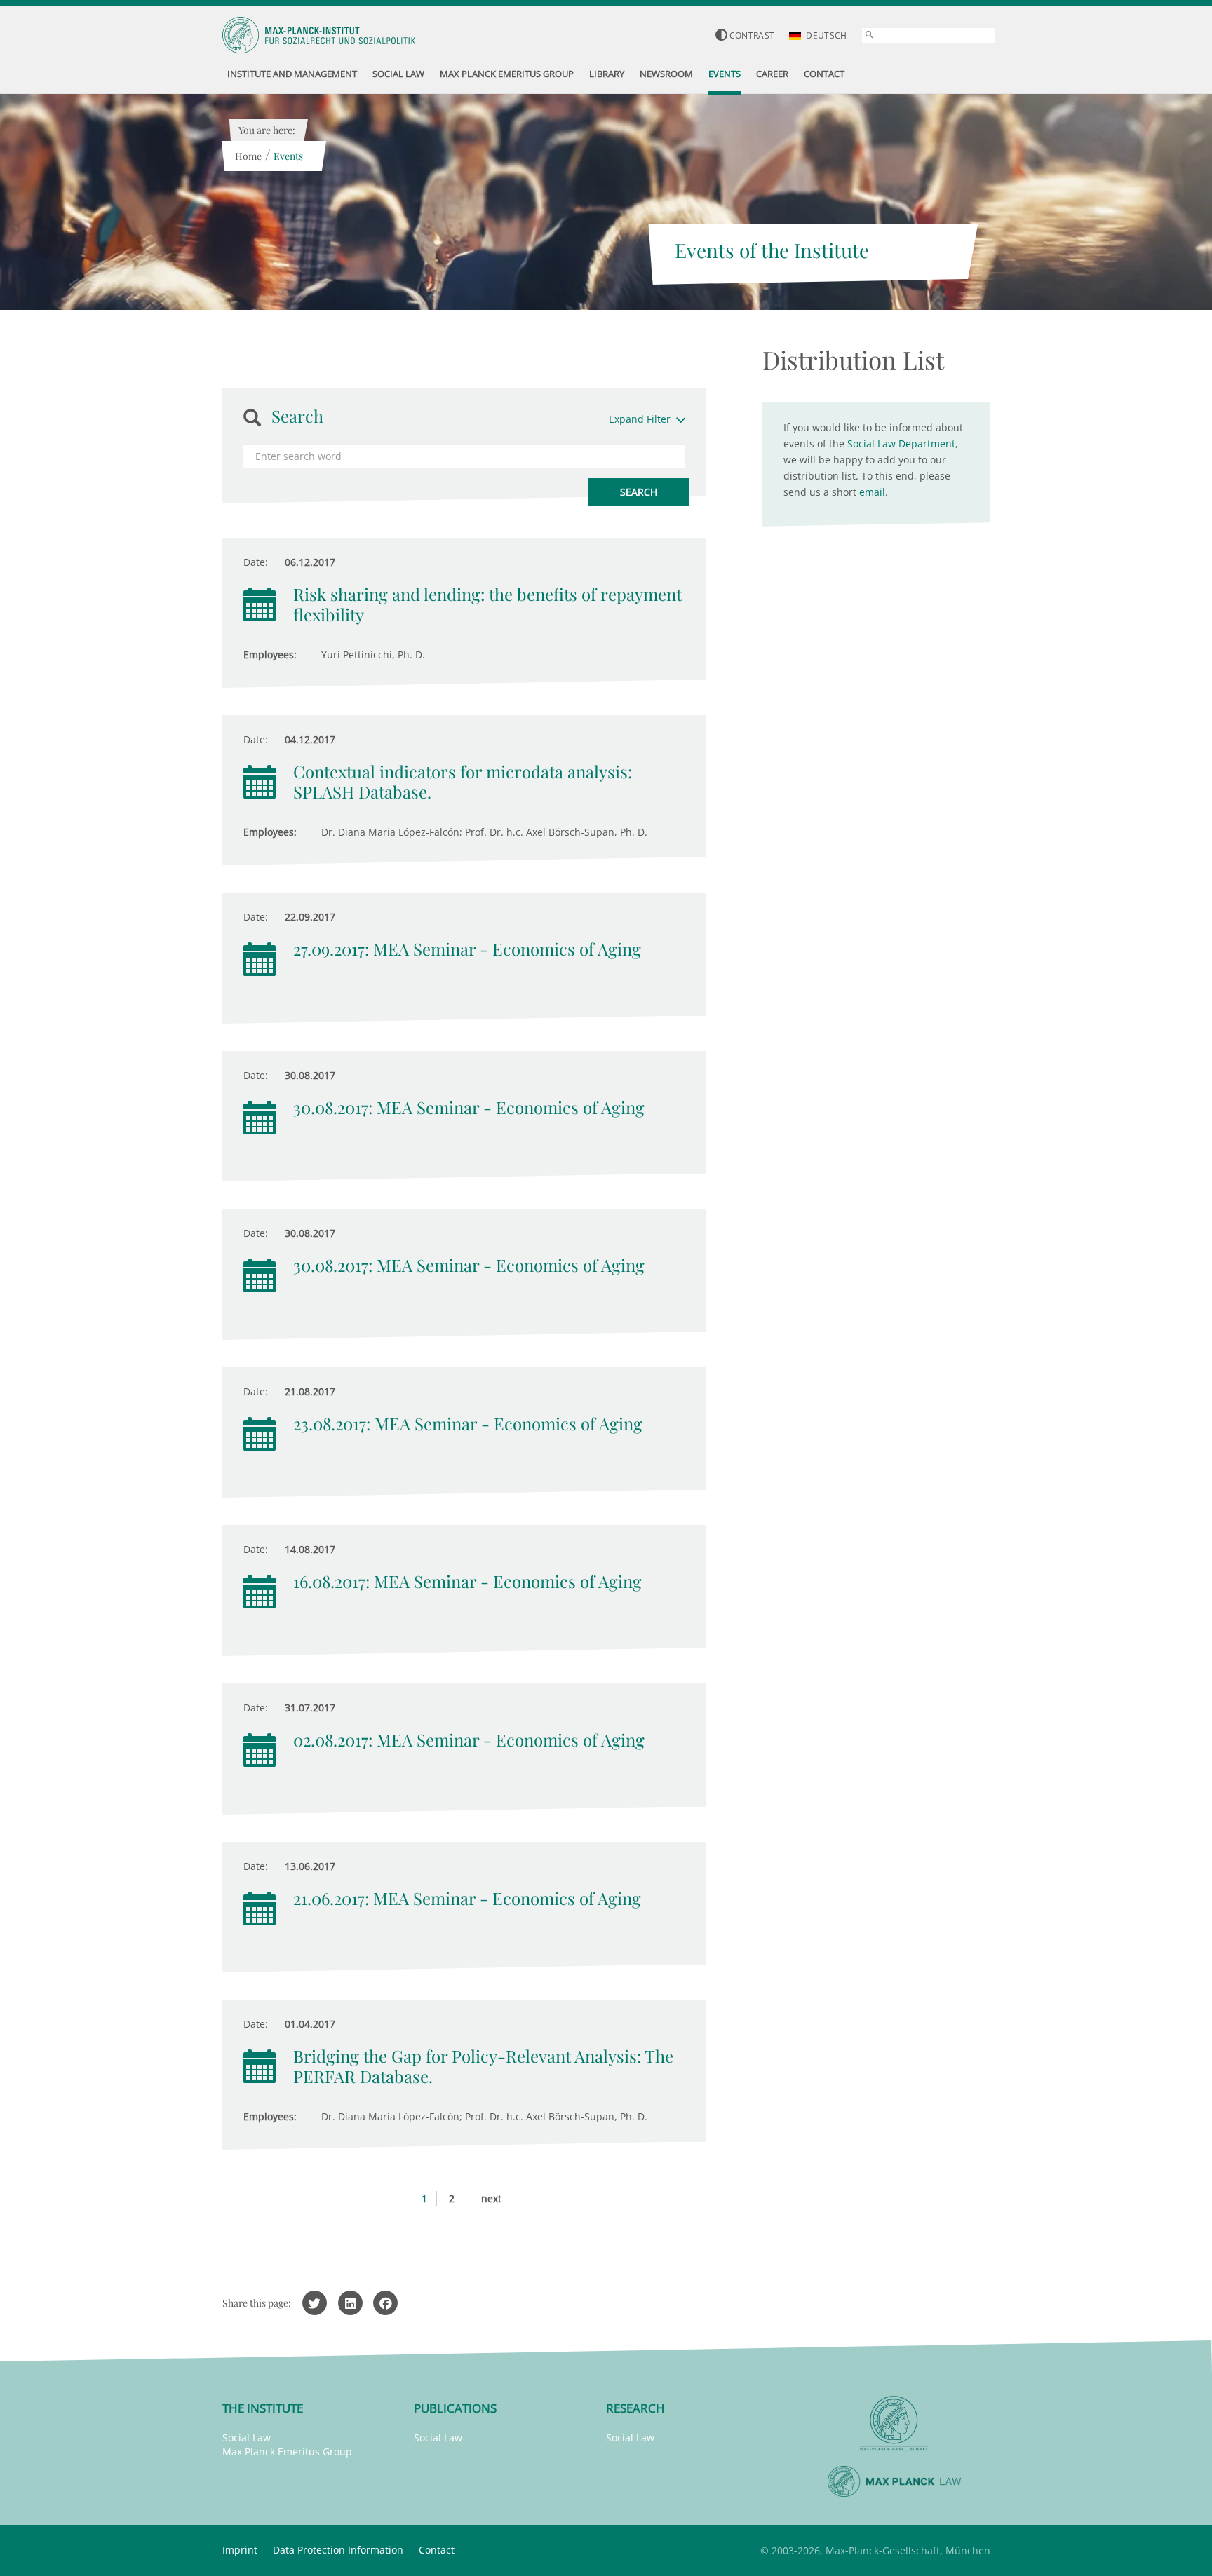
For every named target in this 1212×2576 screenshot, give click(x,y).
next (491, 2198)
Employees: (270, 655)
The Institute (263, 2408)
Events (288, 156)
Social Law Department (901, 443)
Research (635, 2408)
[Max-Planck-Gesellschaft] (894, 2424)
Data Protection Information (338, 2550)
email (872, 492)
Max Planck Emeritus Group (287, 2452)
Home (248, 156)
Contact (437, 2550)
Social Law (247, 2438)
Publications (455, 2408)
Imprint (240, 2550)
